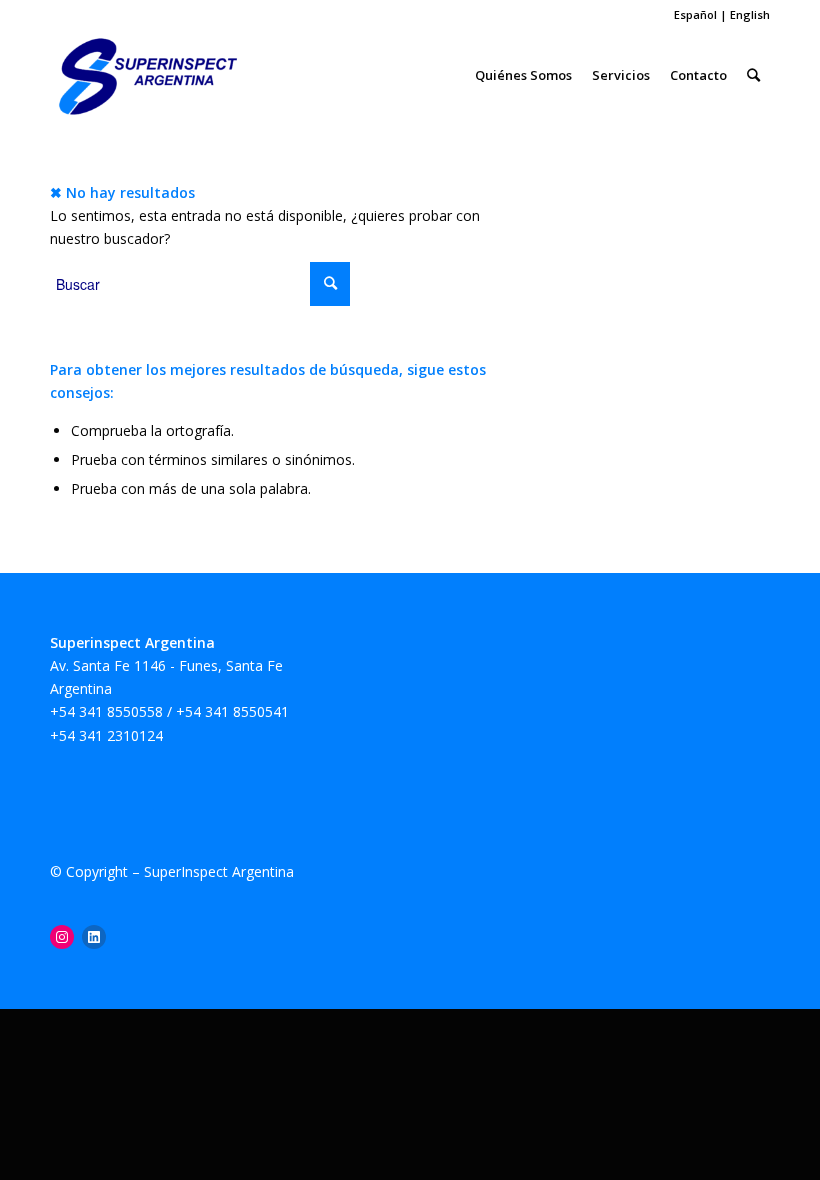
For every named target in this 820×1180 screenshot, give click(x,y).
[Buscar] (753, 75)
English (750, 14)
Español (697, 14)
